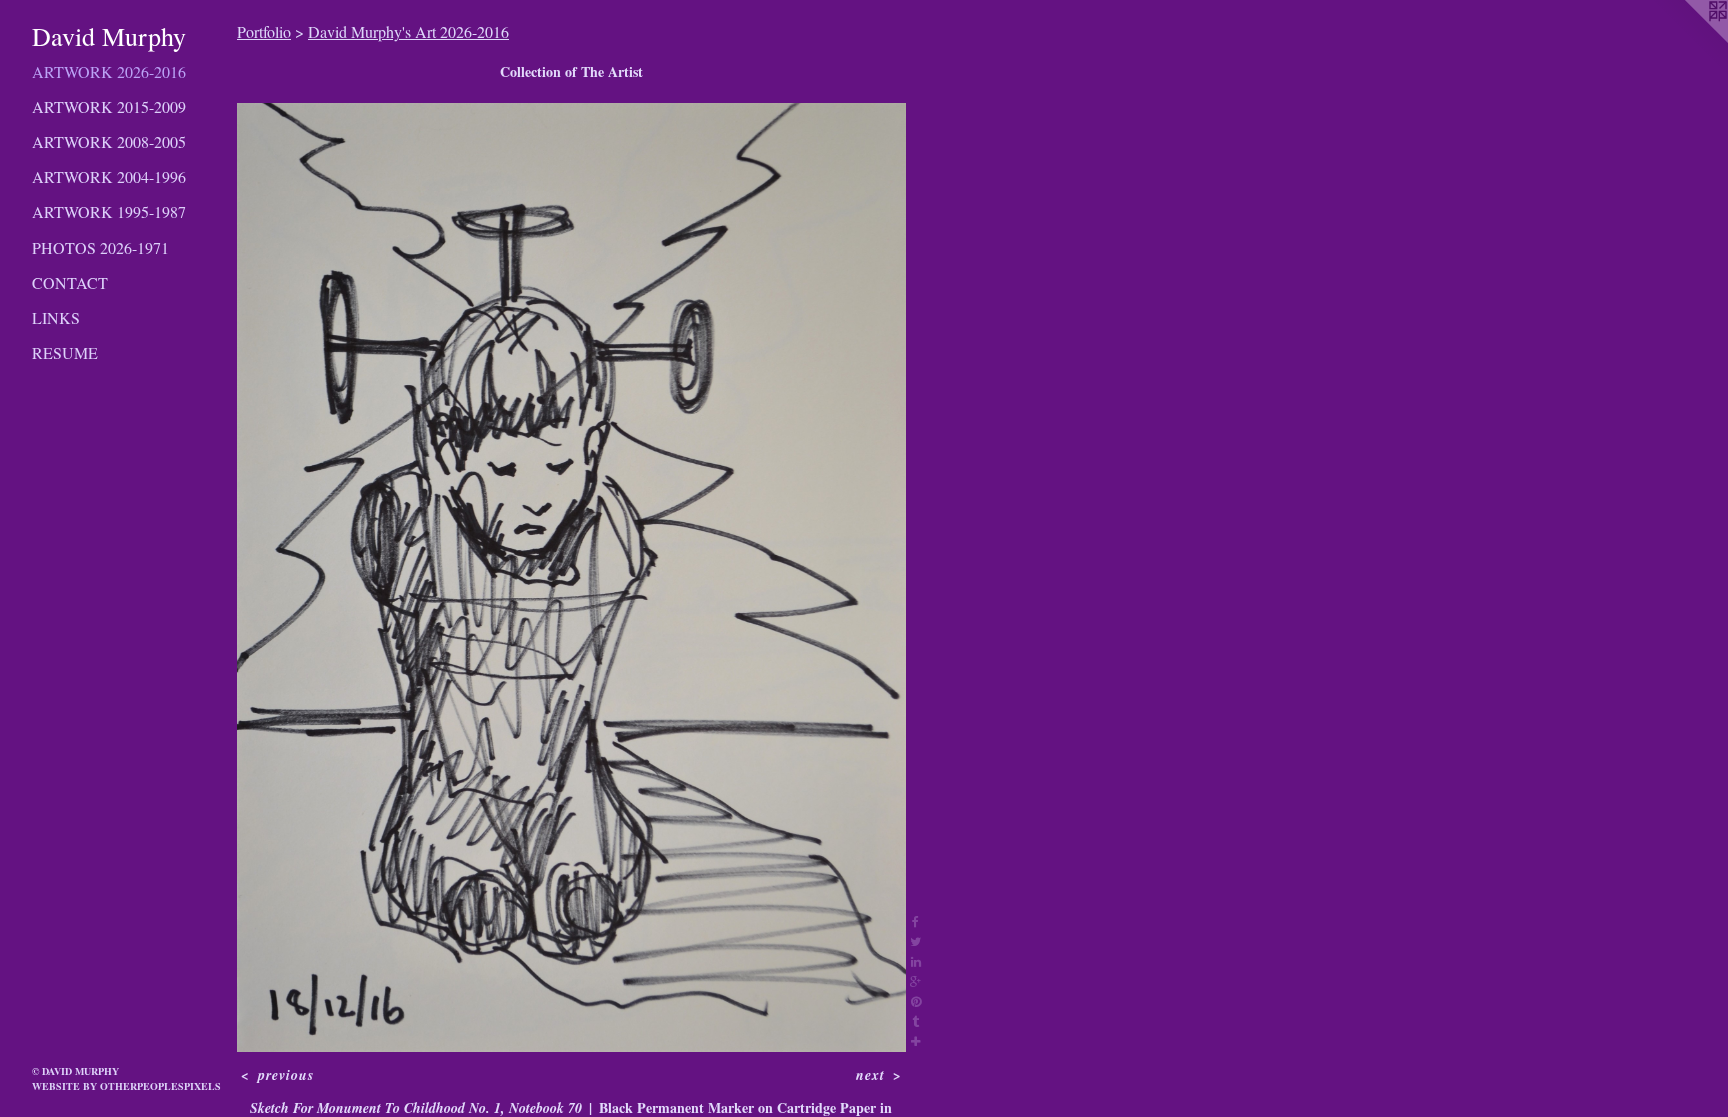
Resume (65, 352)
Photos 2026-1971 (100, 247)
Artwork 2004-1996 (109, 176)
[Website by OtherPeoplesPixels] (1688, 40)
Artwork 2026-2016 (109, 71)
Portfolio (264, 31)
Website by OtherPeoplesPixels (126, 1086)
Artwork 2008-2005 (109, 141)
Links (56, 317)
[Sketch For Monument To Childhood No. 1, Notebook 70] (571, 577)
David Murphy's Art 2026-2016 (408, 31)
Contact (70, 282)
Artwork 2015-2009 (109, 106)
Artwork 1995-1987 (109, 211)
